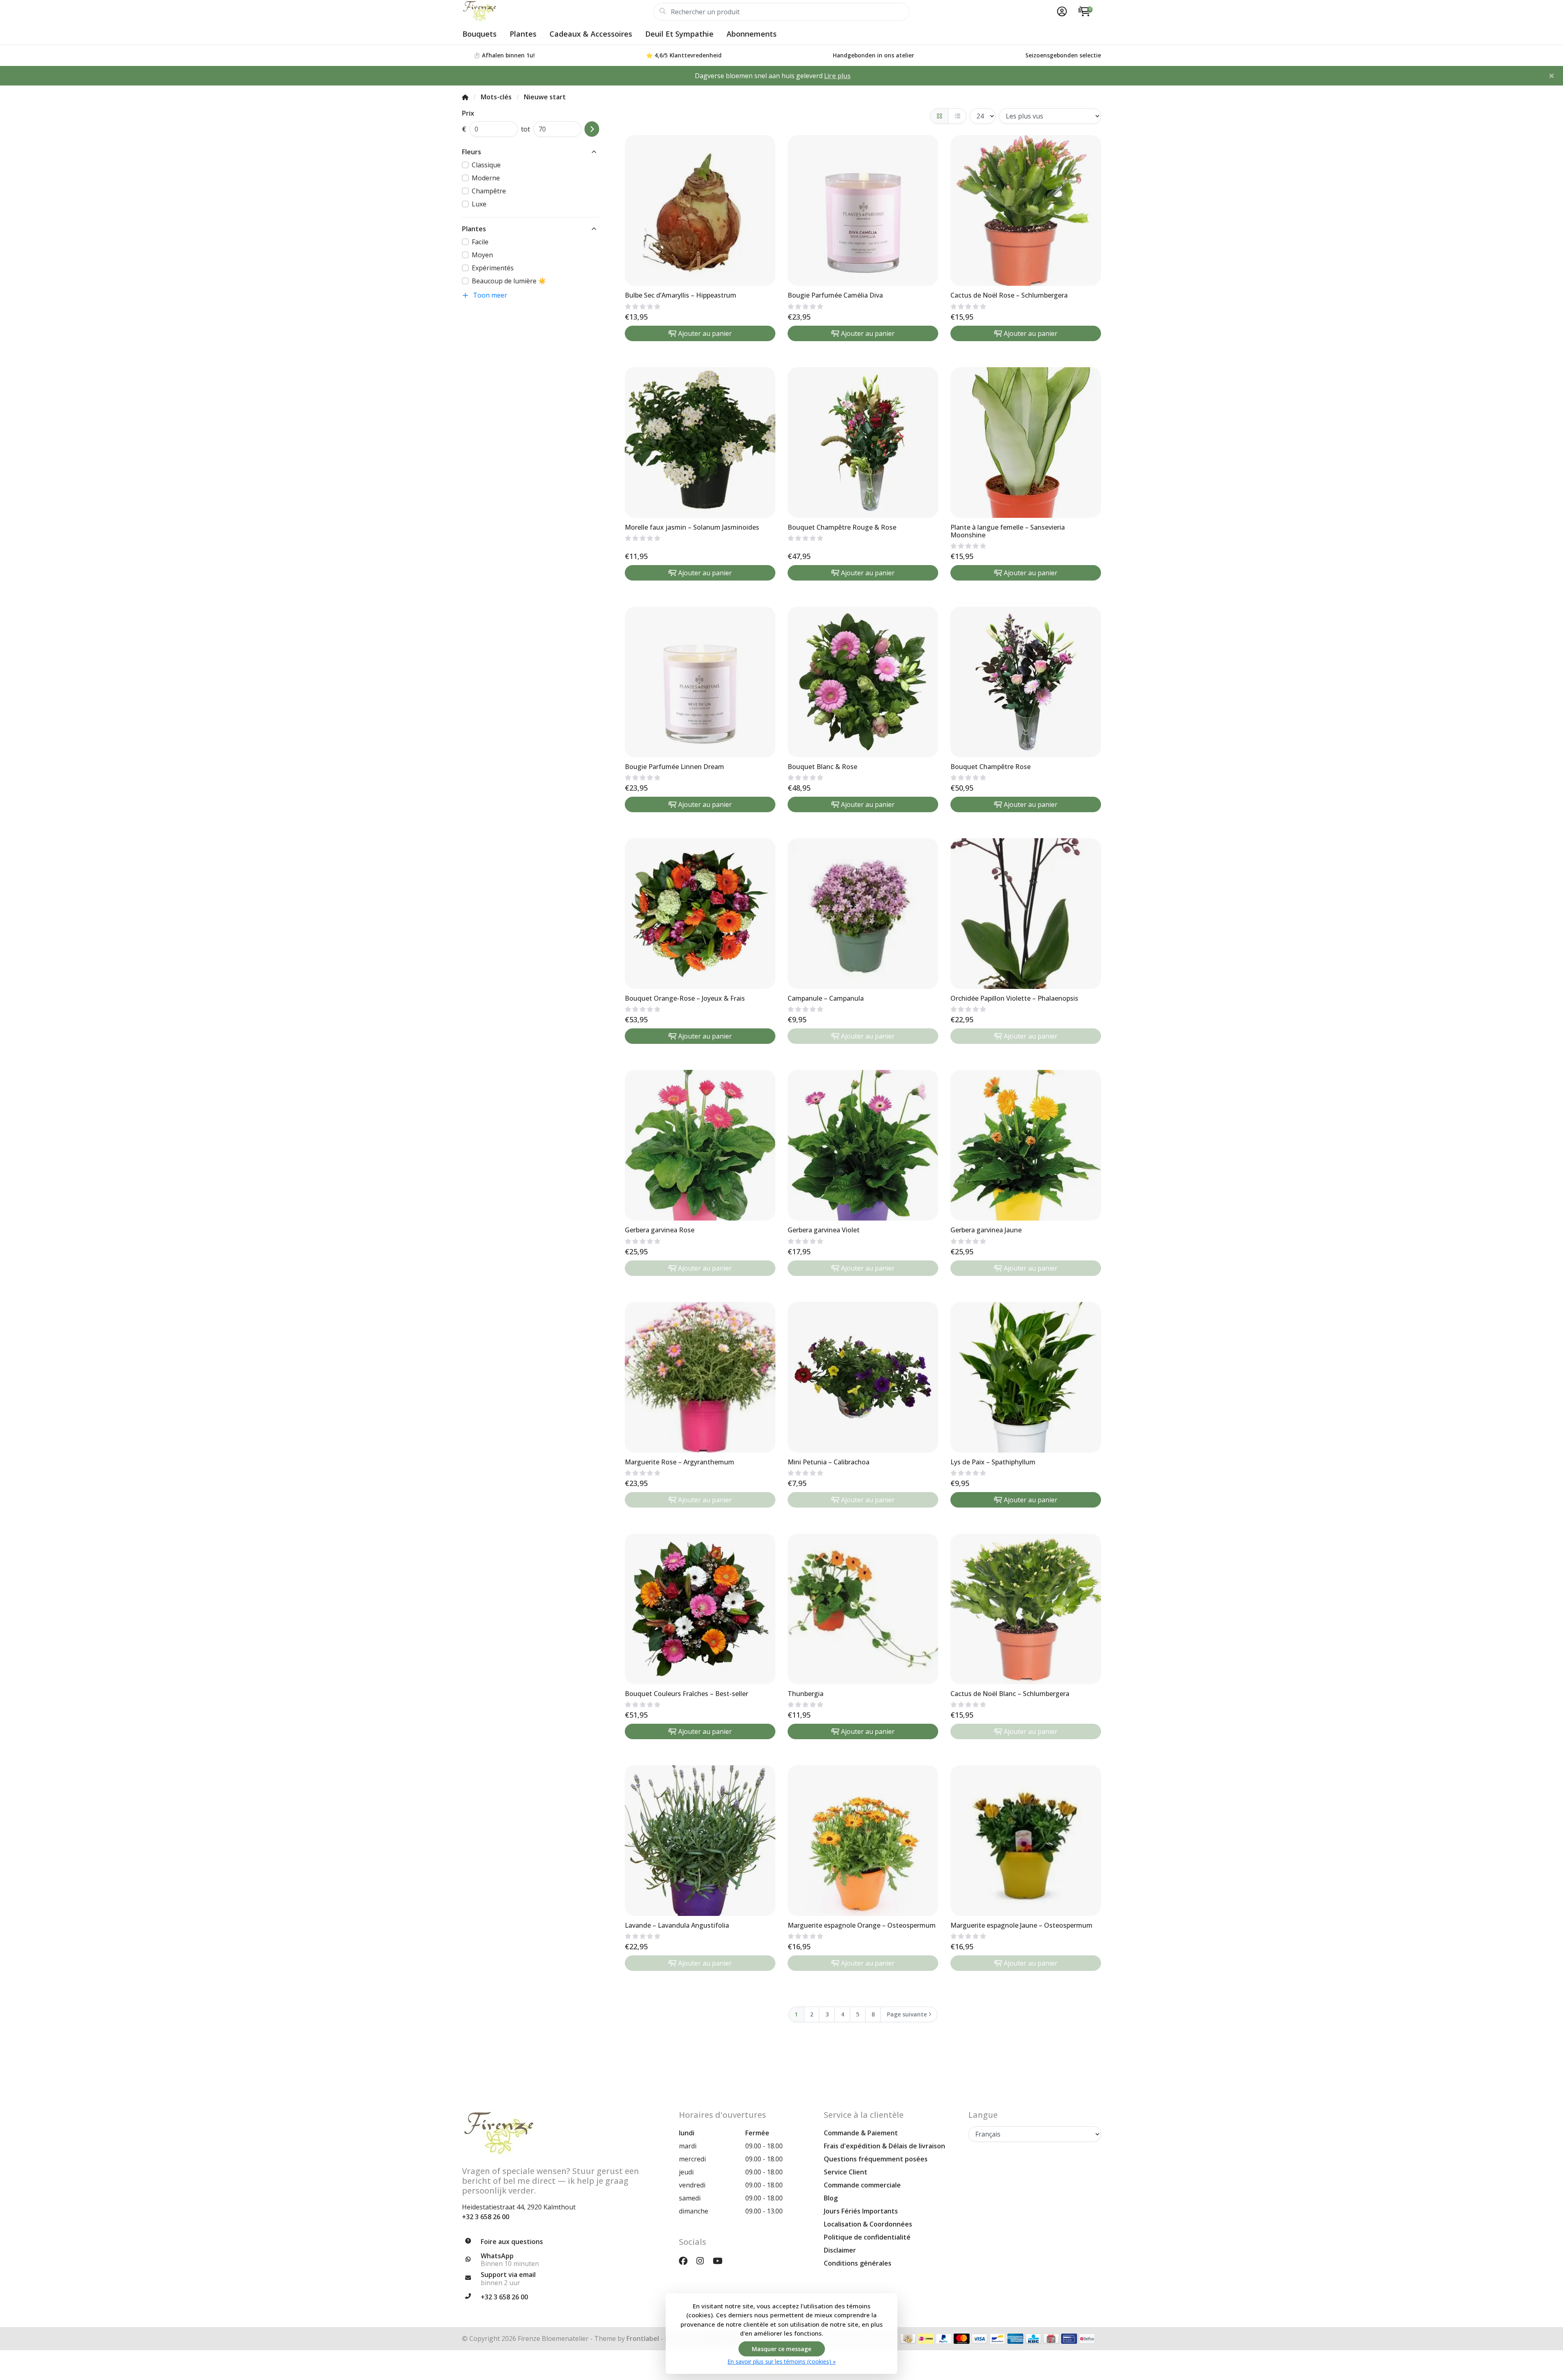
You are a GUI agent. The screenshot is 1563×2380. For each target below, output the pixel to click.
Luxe (479, 204)
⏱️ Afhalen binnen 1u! (504, 55)
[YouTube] (721, 2261)
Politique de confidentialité (867, 2237)
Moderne (486, 178)
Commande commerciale (862, 2185)
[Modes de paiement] (908, 2339)
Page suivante (907, 2014)
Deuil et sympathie (679, 34)
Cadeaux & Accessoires (591, 34)
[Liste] (957, 116)
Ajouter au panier (705, 333)
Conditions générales (858, 2263)
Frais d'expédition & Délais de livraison (884, 2146)
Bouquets (479, 34)
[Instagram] (703, 2261)
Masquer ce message (781, 2349)
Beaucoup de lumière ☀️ (509, 281)
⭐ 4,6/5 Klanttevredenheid (684, 55)
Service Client (846, 2172)
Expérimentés (493, 268)
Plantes (523, 34)
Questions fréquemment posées (876, 2159)
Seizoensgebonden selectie (1063, 55)
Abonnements (752, 34)
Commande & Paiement (861, 2133)
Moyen (482, 255)
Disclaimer (840, 2250)
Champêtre (489, 191)
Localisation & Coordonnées (868, 2224)
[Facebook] (686, 2261)
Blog (831, 2198)
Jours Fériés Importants (861, 2211)
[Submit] (592, 129)
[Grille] (939, 116)
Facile (480, 242)
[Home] (465, 97)
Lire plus (837, 76)
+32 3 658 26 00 (486, 2217)
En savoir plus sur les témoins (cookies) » (781, 2361)
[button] (1061, 12)
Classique (486, 165)
